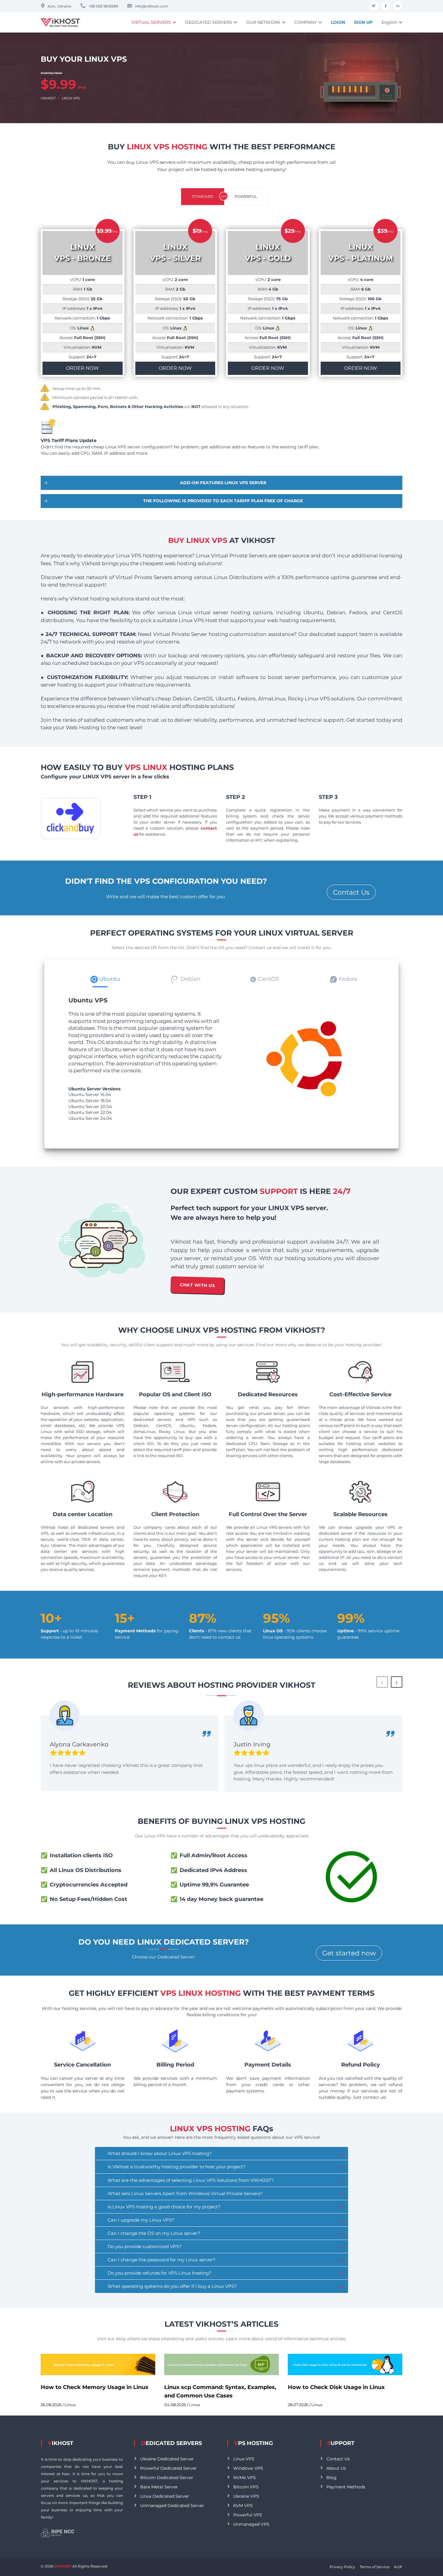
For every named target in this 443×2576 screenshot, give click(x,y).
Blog (331, 2478)
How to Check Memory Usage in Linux (95, 2387)
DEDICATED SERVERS (209, 22)
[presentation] (382, 1682)
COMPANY (306, 22)
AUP (398, 2567)
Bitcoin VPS (246, 2487)
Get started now (349, 1953)
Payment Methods (346, 2487)
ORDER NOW (82, 368)
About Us (336, 2468)
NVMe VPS (245, 2478)
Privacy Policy (342, 2567)
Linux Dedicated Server (165, 2496)
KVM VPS (243, 2506)
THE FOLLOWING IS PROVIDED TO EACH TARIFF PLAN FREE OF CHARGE (223, 501)
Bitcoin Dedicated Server (167, 2478)
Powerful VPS (248, 2515)
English (389, 22)
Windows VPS (248, 2468)
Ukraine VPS (246, 2496)
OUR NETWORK (263, 22)
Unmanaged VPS (251, 2524)
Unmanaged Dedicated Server (172, 2506)
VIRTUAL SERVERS (151, 22)
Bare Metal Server (159, 2487)
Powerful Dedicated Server (168, 2468)
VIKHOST (48, 98)
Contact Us (351, 892)
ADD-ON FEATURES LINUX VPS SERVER (223, 483)
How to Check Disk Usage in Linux (336, 2387)
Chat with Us (197, 1285)
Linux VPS (244, 2459)
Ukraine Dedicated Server (167, 2459)
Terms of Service (375, 2567)
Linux (70, 2405)
